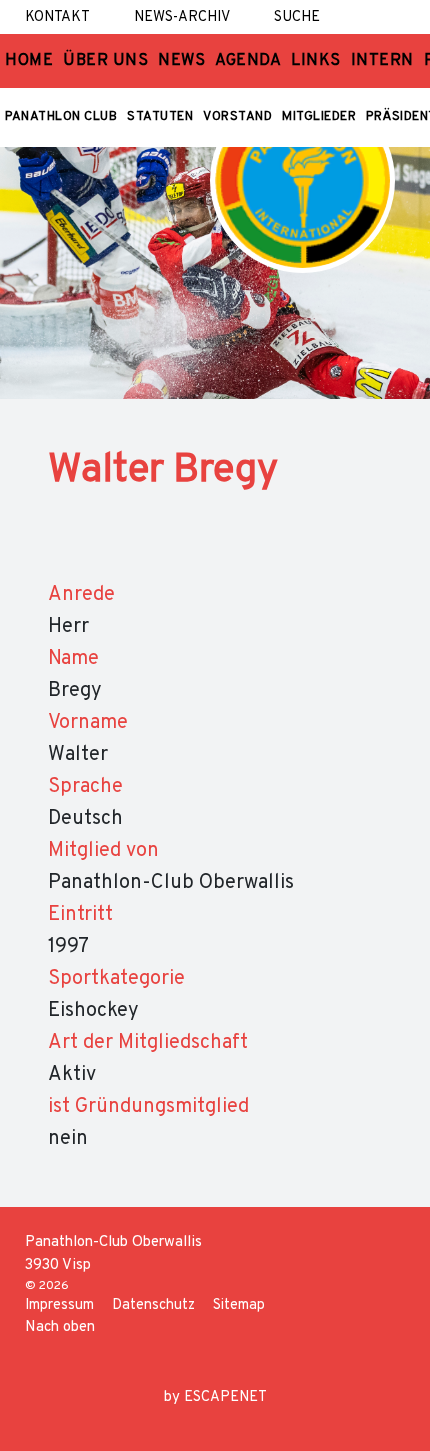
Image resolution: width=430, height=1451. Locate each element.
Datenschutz (153, 1305)
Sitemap (239, 1305)
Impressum (59, 1305)
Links (316, 61)
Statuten (160, 117)
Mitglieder (319, 117)
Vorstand (237, 117)
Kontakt (57, 17)
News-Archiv (182, 17)
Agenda (248, 61)
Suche (297, 17)
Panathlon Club (61, 117)
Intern (382, 61)
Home (29, 61)
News (181, 61)
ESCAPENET (225, 1397)
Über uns (105, 61)
